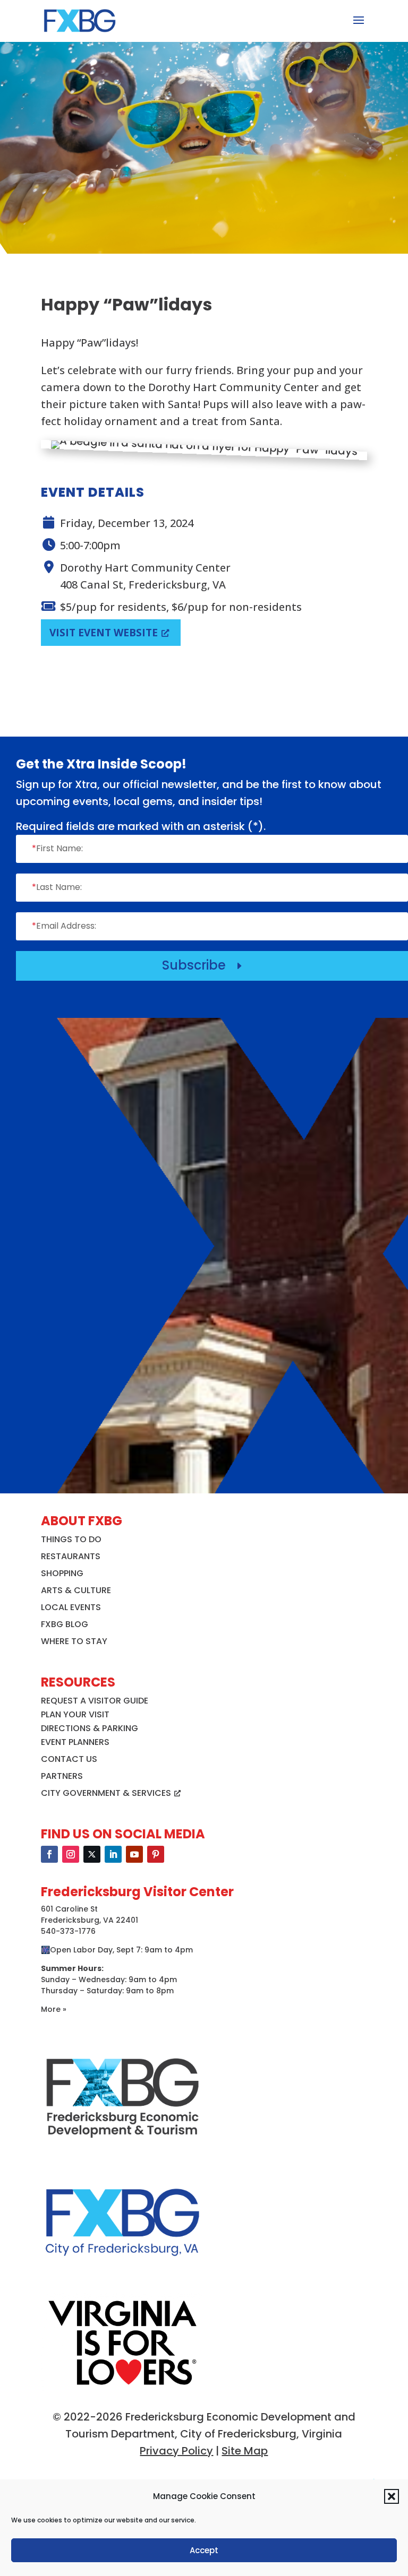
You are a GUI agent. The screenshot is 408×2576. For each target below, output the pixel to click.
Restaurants (71, 1556)
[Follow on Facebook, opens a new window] (49, 1854)
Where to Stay (74, 1641)
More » (54, 2009)
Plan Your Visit (75, 1714)
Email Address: (64, 926)
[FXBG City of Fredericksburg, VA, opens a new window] (122, 2274)
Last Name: (57, 887)
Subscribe (204, 965)
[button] (392, 2496)
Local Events (71, 1607)
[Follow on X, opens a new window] (92, 1854)
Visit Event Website (104, 633)
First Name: (57, 848)
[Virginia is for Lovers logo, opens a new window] (122, 2389)
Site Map (245, 2451)
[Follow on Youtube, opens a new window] (134, 1854)
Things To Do (71, 1539)
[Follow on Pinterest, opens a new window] (156, 1854)
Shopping (62, 1573)
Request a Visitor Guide (95, 1701)
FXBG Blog (65, 1624)
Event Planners (75, 1742)
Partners (62, 1776)
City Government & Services (106, 1793)
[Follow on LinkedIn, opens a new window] (113, 1854)
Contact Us (69, 1759)
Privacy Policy (176, 2451)
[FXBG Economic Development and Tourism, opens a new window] (122, 2149)
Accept (204, 2550)
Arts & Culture (76, 1590)
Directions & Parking (90, 1728)
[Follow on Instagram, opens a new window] (71, 1854)
